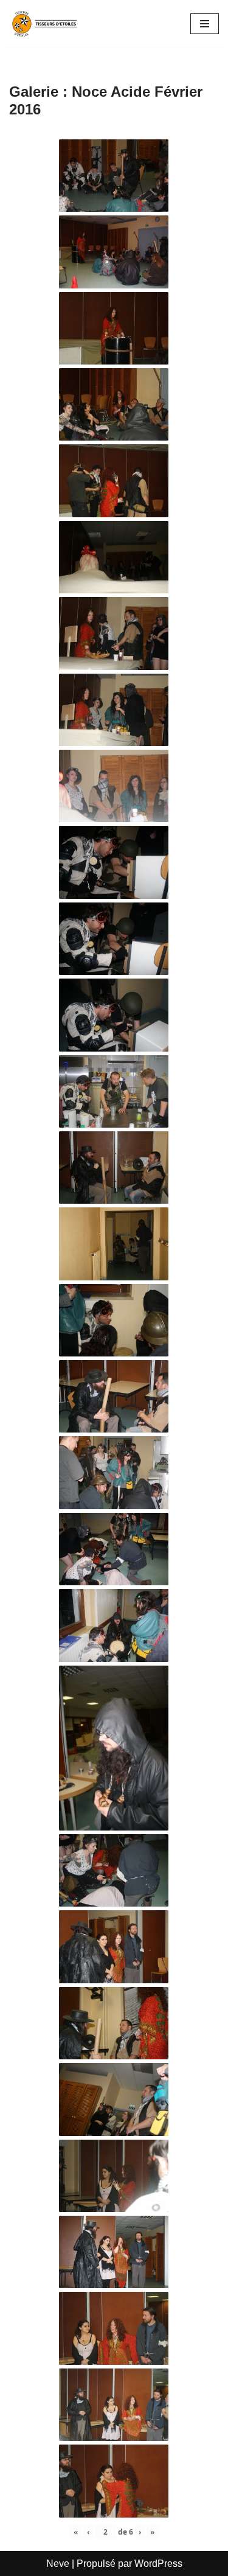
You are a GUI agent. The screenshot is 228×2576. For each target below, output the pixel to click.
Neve (58, 2564)
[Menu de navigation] (205, 24)
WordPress (158, 2564)
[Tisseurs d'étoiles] (46, 23)
